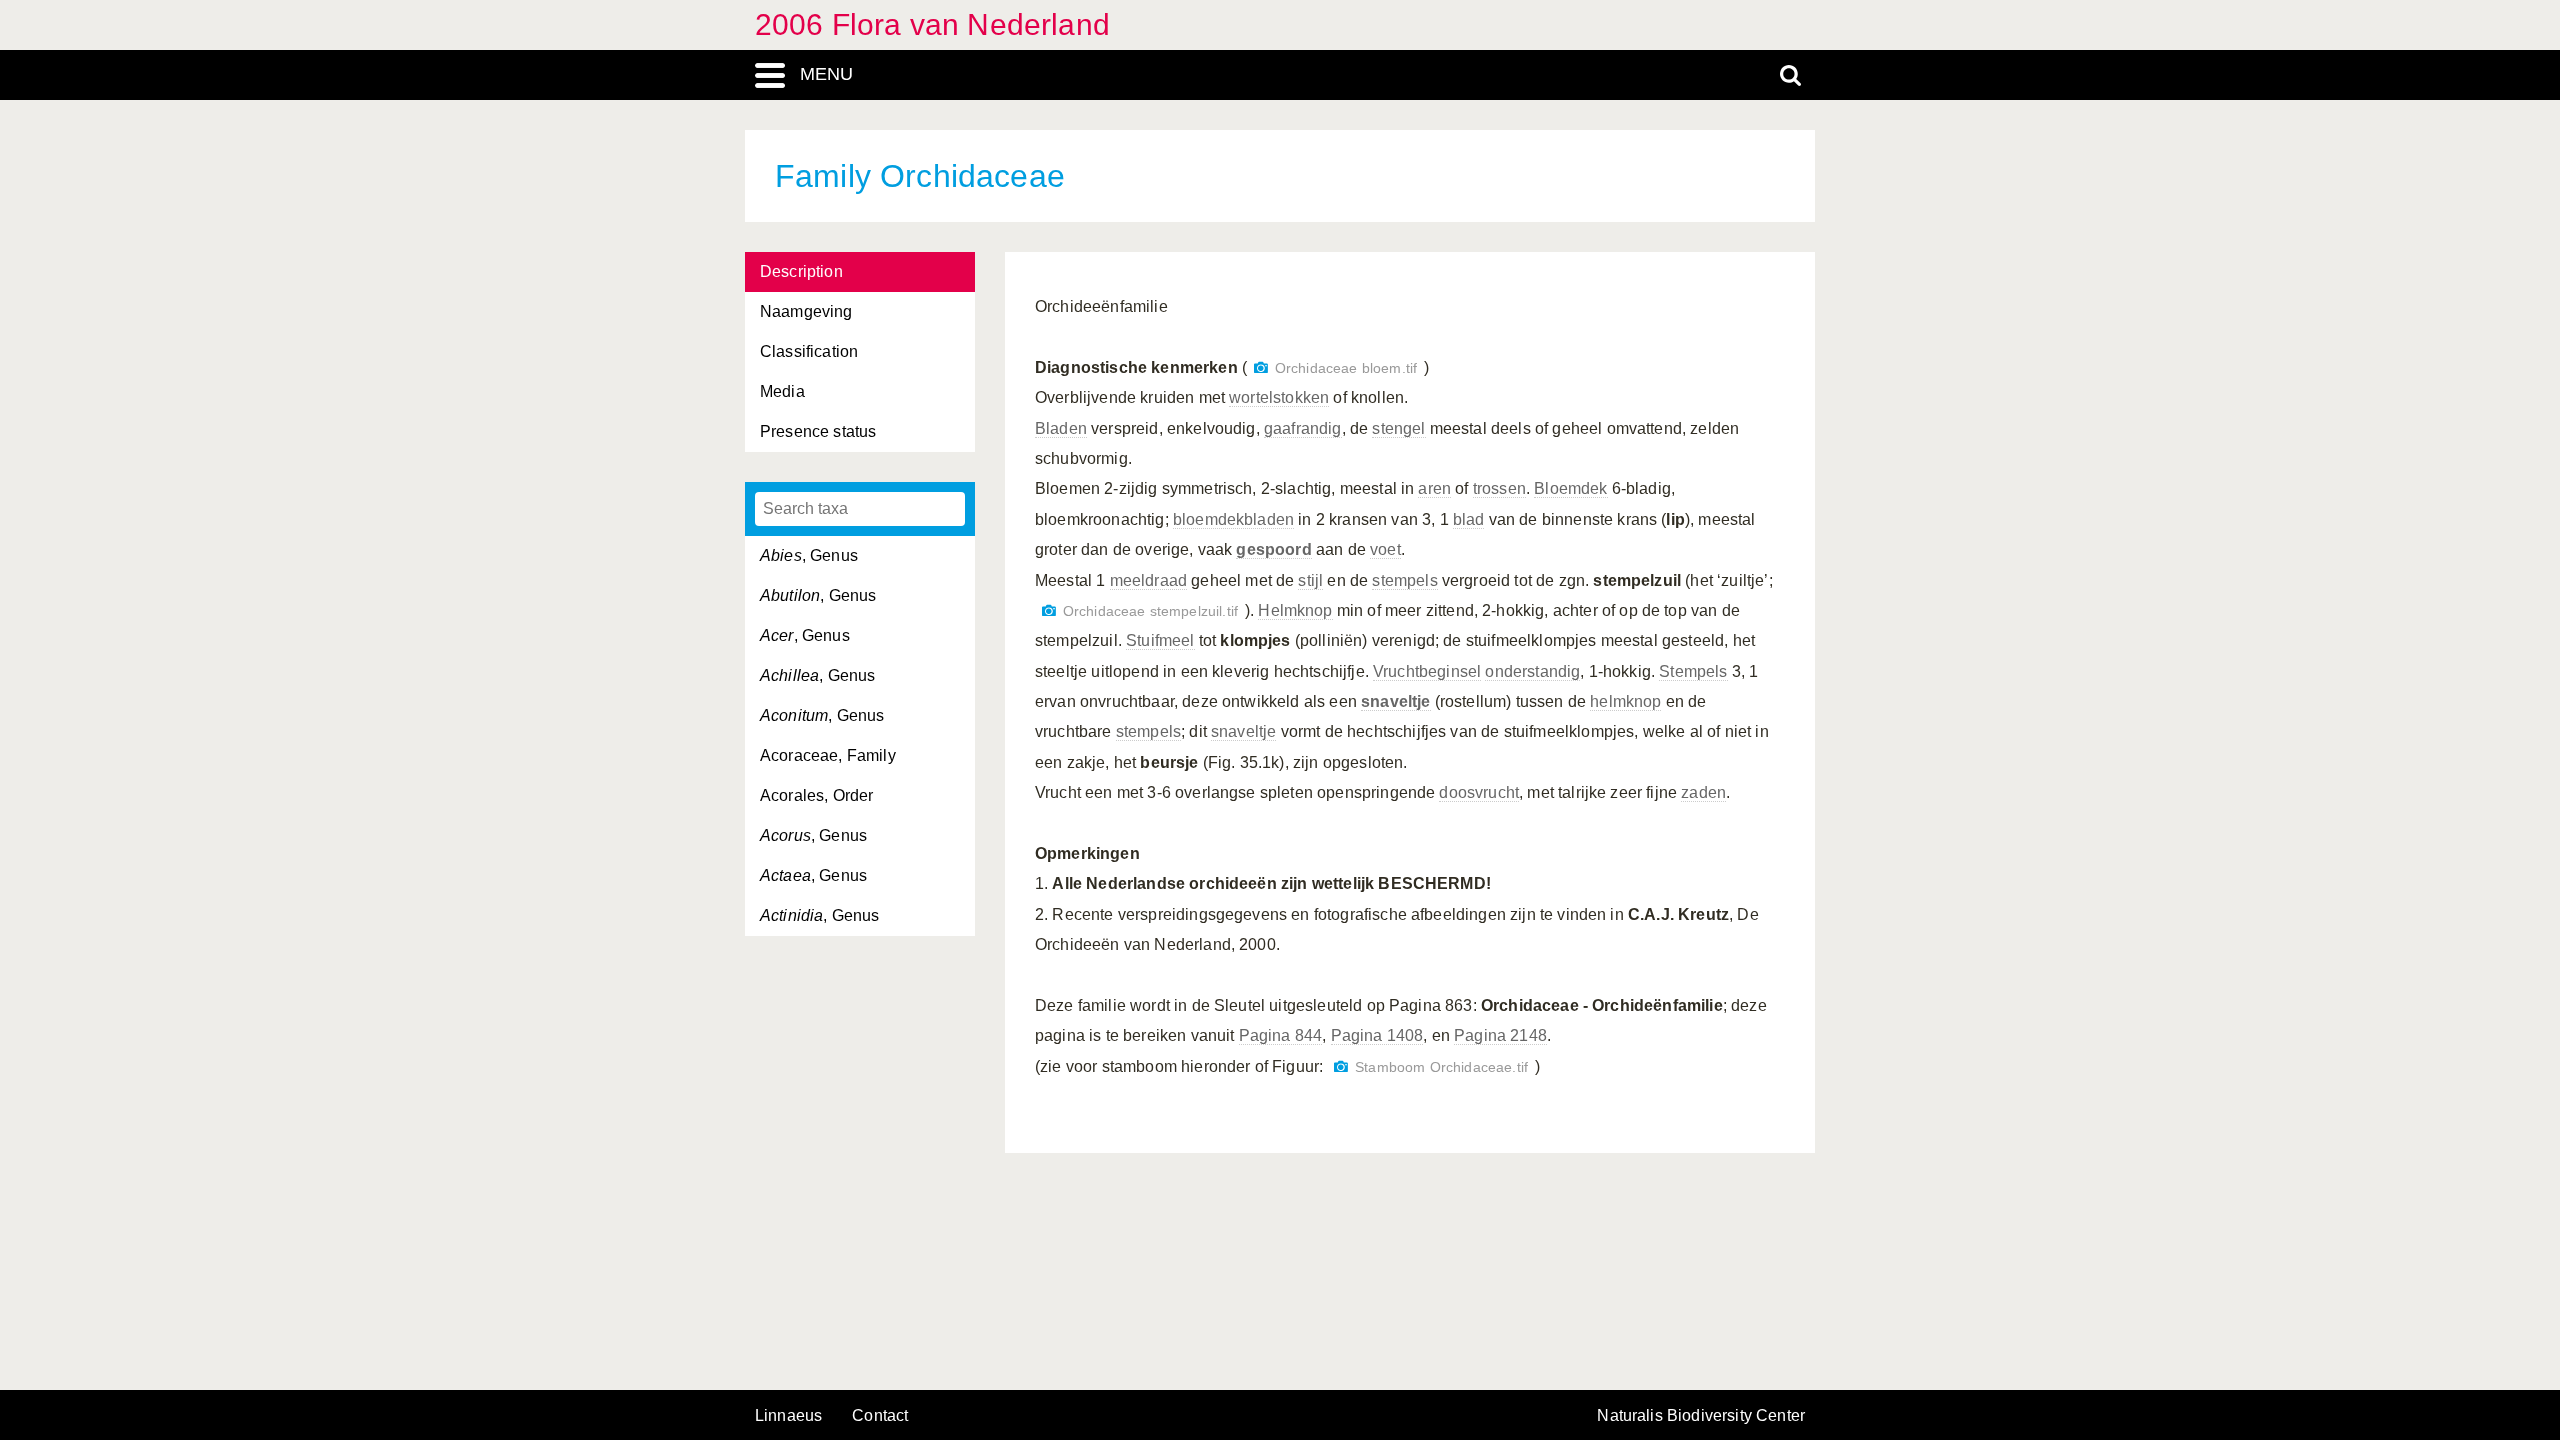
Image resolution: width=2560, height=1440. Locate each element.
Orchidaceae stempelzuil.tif (1150, 611)
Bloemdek (1570, 488)
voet (1385, 549)
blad (1469, 519)
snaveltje (1243, 731)
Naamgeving (806, 311)
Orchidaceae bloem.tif (1346, 368)
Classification (809, 351)
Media (782, 391)
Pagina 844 (1281, 1035)
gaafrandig (1303, 428)
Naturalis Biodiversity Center (1701, 1416)
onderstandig (1532, 671)
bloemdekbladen (1233, 519)
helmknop (1625, 701)
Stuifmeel (1160, 640)
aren (1434, 488)
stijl (1310, 580)
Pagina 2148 (1500, 1035)
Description (801, 271)
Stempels (1693, 671)
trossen (1499, 488)
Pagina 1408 (1377, 1035)
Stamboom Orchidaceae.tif (1441, 1067)
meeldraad (1148, 580)
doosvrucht (1479, 792)
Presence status (818, 431)
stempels (1404, 580)
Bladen (1061, 428)
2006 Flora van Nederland (932, 24)
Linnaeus (788, 1416)
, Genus (809, 555)
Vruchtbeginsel (1427, 671)
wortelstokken (1279, 397)
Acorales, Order (816, 795)
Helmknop (1295, 610)
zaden (1703, 792)
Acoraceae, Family (828, 755)
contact (880, 1415)
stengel (1398, 428)
